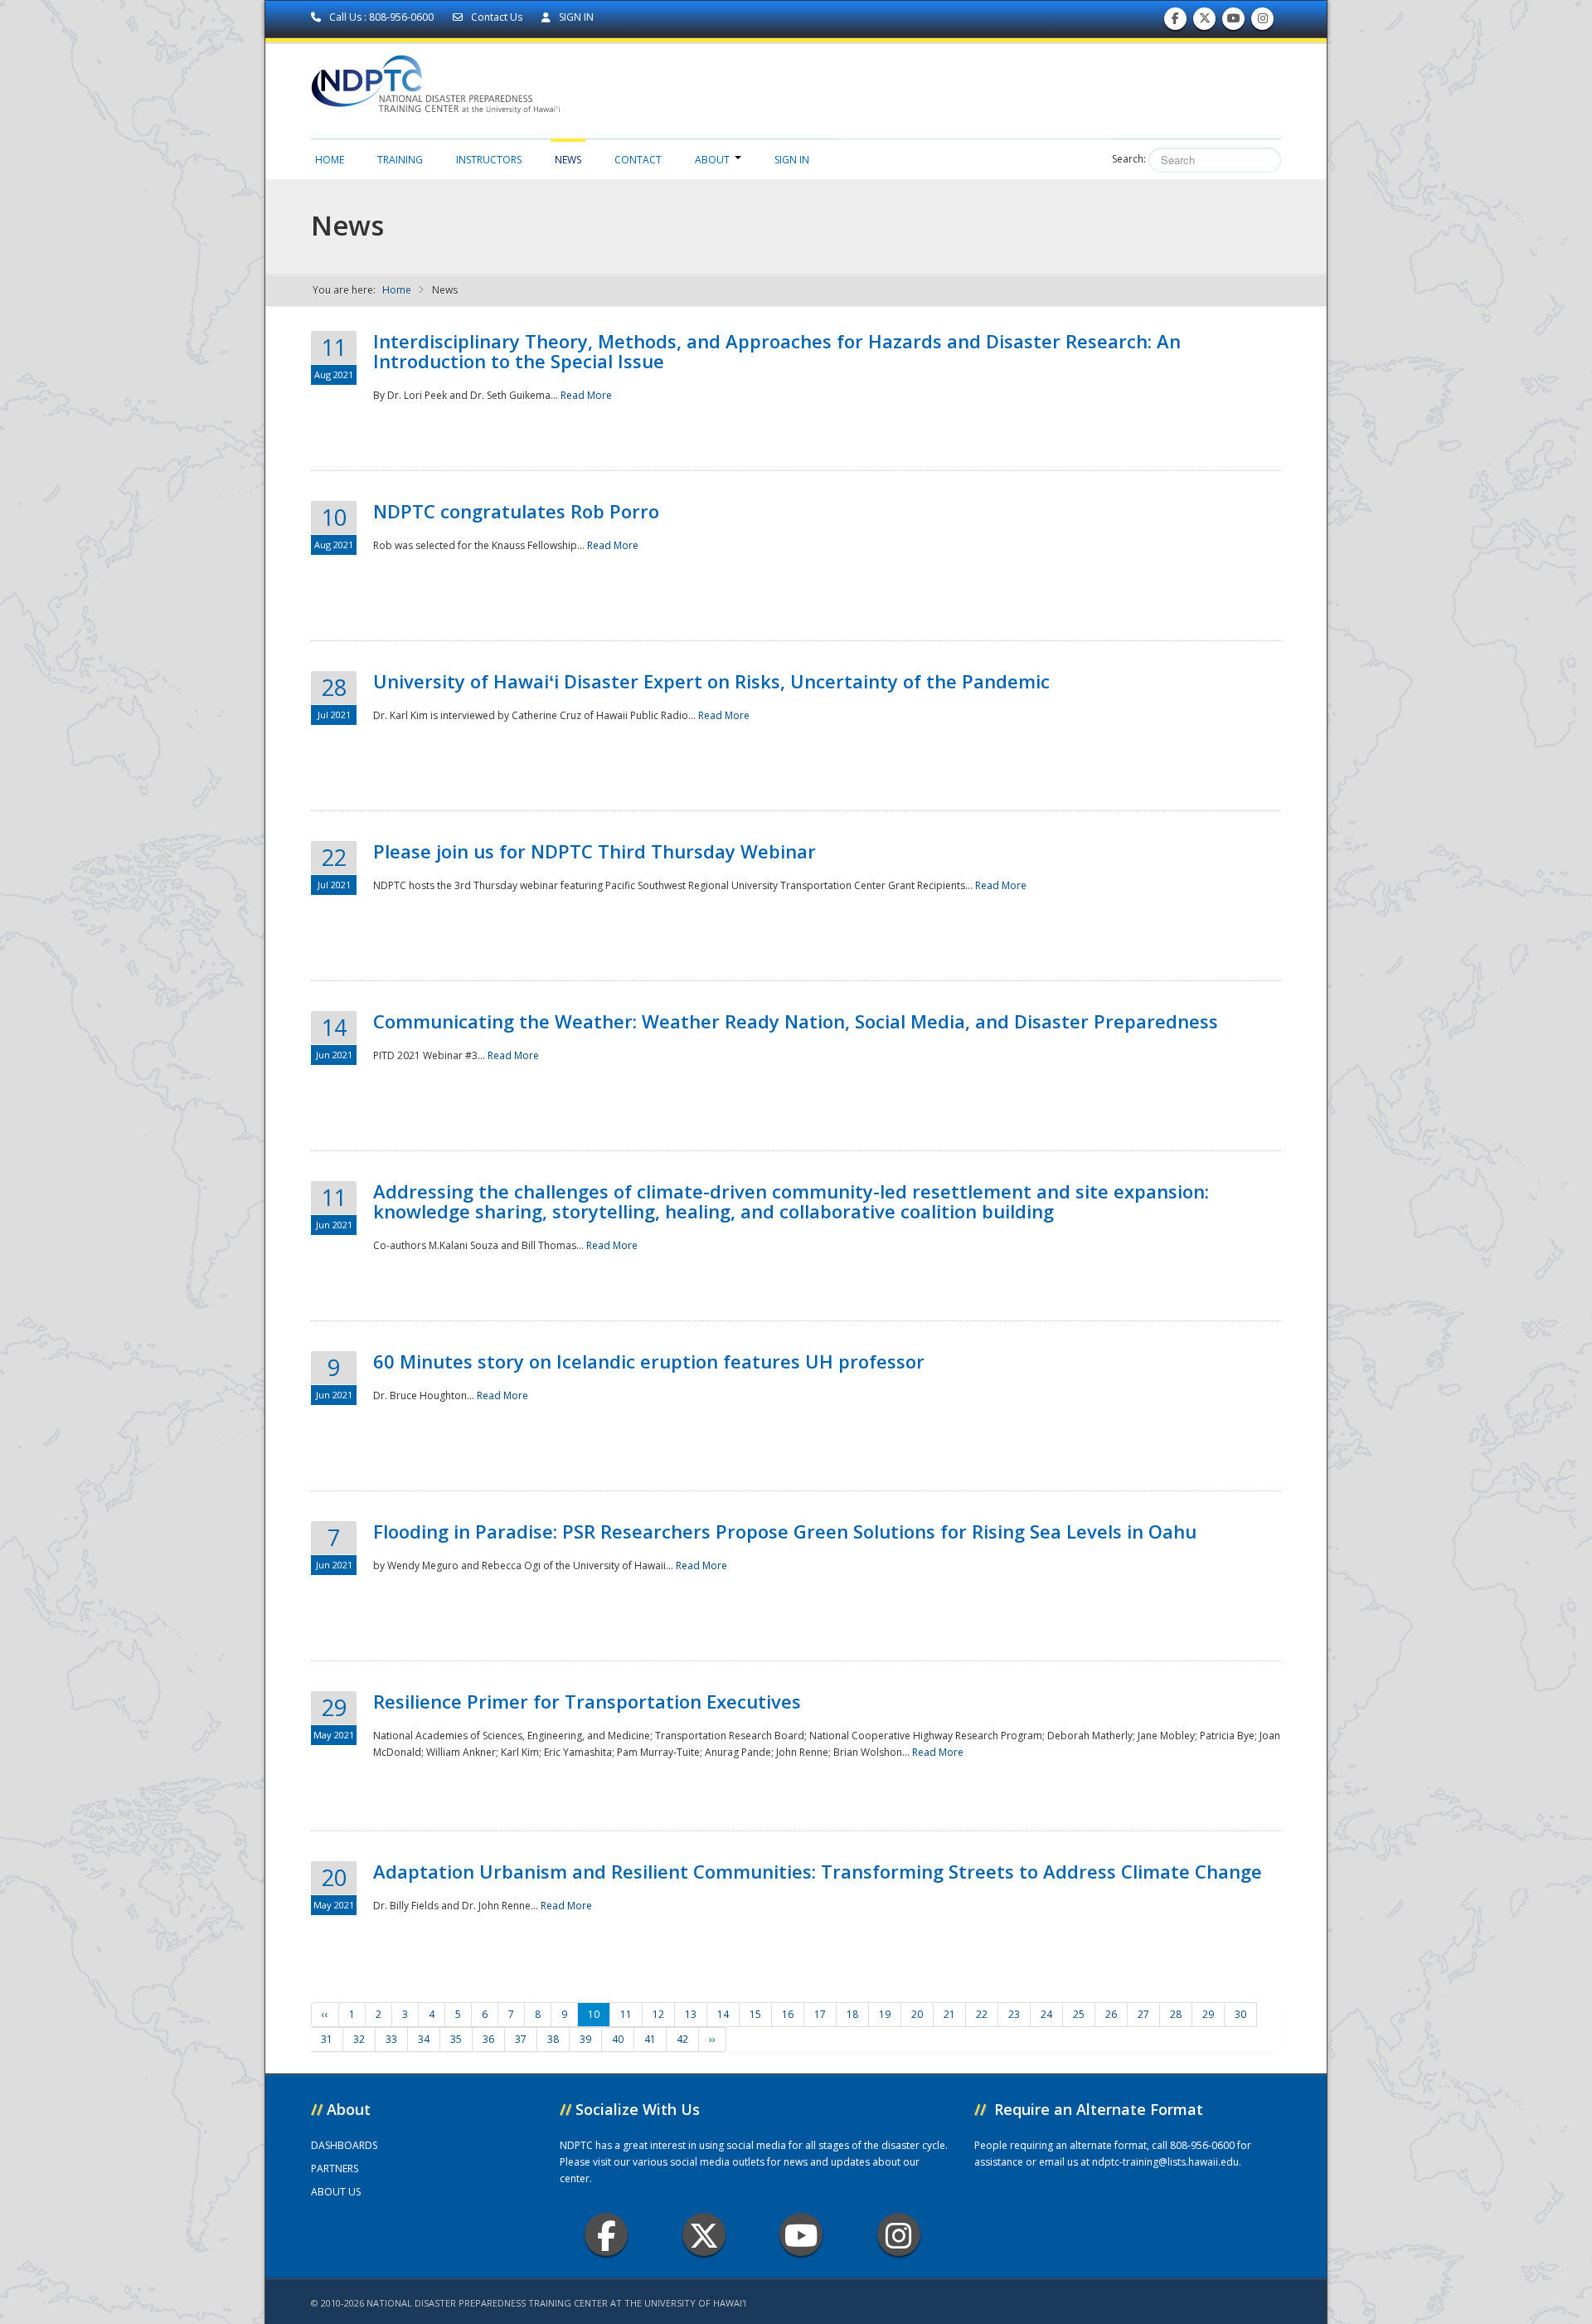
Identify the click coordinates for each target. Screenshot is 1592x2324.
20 (917, 2014)
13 (691, 2014)
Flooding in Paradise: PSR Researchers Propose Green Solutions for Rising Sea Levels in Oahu (785, 1531)
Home (330, 160)
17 (820, 2014)
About (712, 160)
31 (327, 2039)
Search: (1129, 159)
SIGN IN (575, 17)
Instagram (899, 2234)
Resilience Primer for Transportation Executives (587, 1701)
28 (1176, 2014)
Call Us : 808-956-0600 (381, 17)
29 (1208, 2014)
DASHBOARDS (344, 2145)
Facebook (606, 2234)
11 (626, 2014)
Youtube (801, 2234)
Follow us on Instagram (1263, 22)
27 (1143, 2014)
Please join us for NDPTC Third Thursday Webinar (595, 851)
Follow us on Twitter (1205, 22)
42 (682, 2039)
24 (1046, 2014)
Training (400, 160)
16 (788, 2014)
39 (585, 2039)
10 (594, 2014)
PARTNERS (335, 2168)
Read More (586, 395)
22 (982, 2014)
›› (712, 2039)
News (568, 160)
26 (1111, 2014)
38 (553, 2039)
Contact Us (497, 17)
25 (1079, 2014)
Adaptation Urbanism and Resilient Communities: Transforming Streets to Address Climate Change (818, 1871)
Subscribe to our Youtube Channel (1234, 22)
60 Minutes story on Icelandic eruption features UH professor (649, 1361)
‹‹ (325, 2014)
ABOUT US (336, 2192)
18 (852, 2014)
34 (424, 2039)
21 (949, 2014)
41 (650, 2039)
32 (359, 2039)
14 (723, 2014)
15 (755, 2014)
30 (1240, 2014)
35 (456, 2039)
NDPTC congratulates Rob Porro (516, 511)
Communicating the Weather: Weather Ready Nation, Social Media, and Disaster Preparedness (796, 1021)
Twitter (704, 2234)
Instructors (489, 160)
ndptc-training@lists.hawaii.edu (1165, 2162)
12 (658, 2014)
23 (1014, 2014)
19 (885, 2014)
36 (488, 2039)
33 (391, 2039)
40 (618, 2039)
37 (521, 2039)
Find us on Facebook (1175, 22)
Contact (638, 160)
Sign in (792, 160)
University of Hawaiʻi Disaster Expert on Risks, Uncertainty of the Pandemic (711, 681)
